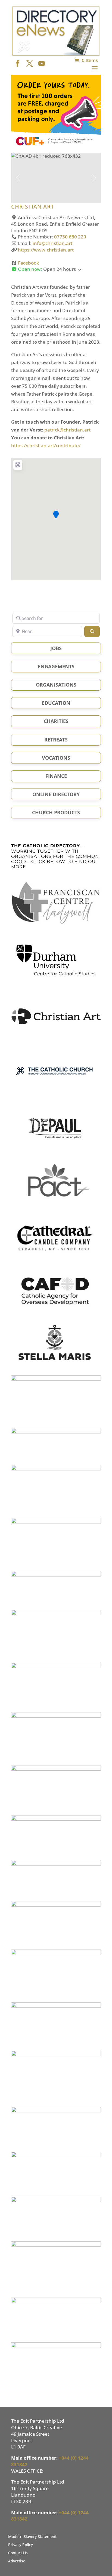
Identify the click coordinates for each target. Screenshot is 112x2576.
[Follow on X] (28, 62)
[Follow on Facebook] (16, 62)
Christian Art (33, 207)
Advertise (17, 2561)
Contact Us (18, 2553)
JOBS (56, 648)
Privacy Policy (21, 2545)
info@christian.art (52, 243)
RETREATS (56, 740)
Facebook (28, 263)
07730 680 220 (70, 237)
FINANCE (56, 776)
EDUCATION (56, 703)
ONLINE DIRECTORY (56, 794)
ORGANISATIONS (56, 685)
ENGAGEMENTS (56, 666)
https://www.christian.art (46, 250)
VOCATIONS (56, 758)
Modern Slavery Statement (32, 2537)
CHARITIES (56, 721)
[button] (18, 178)
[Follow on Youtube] (40, 62)
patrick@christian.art (67, 430)
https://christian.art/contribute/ (46, 446)
